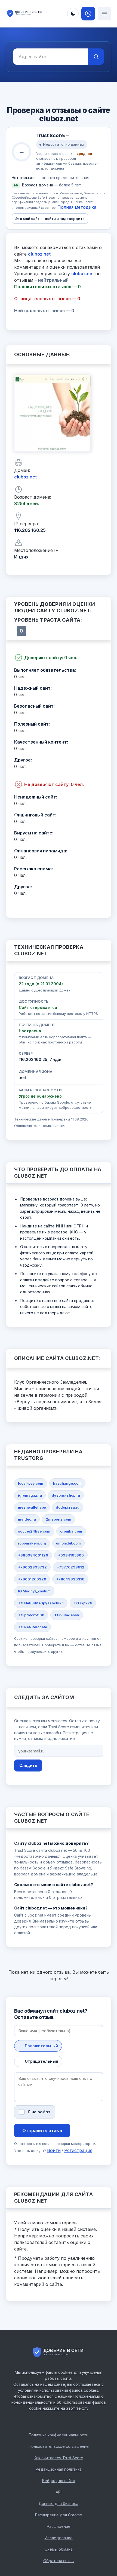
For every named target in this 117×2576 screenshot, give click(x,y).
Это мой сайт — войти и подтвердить (50, 219)
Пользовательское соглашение (59, 2446)
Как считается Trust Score (59, 2458)
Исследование (59, 2538)
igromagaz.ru (30, 1495)
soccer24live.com (34, 1531)
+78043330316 (70, 1579)
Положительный (41, 2046)
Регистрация (78, 2150)
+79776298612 (70, 1567)
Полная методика (77, 207)
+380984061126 (33, 1555)
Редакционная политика (59, 2469)
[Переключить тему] (73, 14)
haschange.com (67, 1483)
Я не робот (39, 2112)
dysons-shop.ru (66, 1495)
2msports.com (59, 1519)
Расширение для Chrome (59, 2515)
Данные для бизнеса (59, 2503)
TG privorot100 (31, 1615)
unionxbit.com (68, 1543)
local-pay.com (31, 1483)
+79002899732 (32, 1567)
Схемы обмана (59, 2549)
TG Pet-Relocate (33, 1627)
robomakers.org (32, 1543)
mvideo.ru (27, 1519)
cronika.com (71, 1531)
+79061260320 (32, 1579)
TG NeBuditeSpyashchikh (41, 1603)
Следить (28, 1765)
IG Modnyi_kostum (34, 1591)
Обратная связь (59, 2561)
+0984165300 (71, 1555)
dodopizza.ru (68, 1507)
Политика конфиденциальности (59, 2435)
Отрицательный (41, 2061)
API (59, 2492)
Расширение (59, 2526)
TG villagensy (67, 1615)
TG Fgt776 (83, 1603)
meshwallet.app (32, 1507)
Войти (54, 2150)
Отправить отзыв (42, 2130)
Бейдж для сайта (59, 2481)
